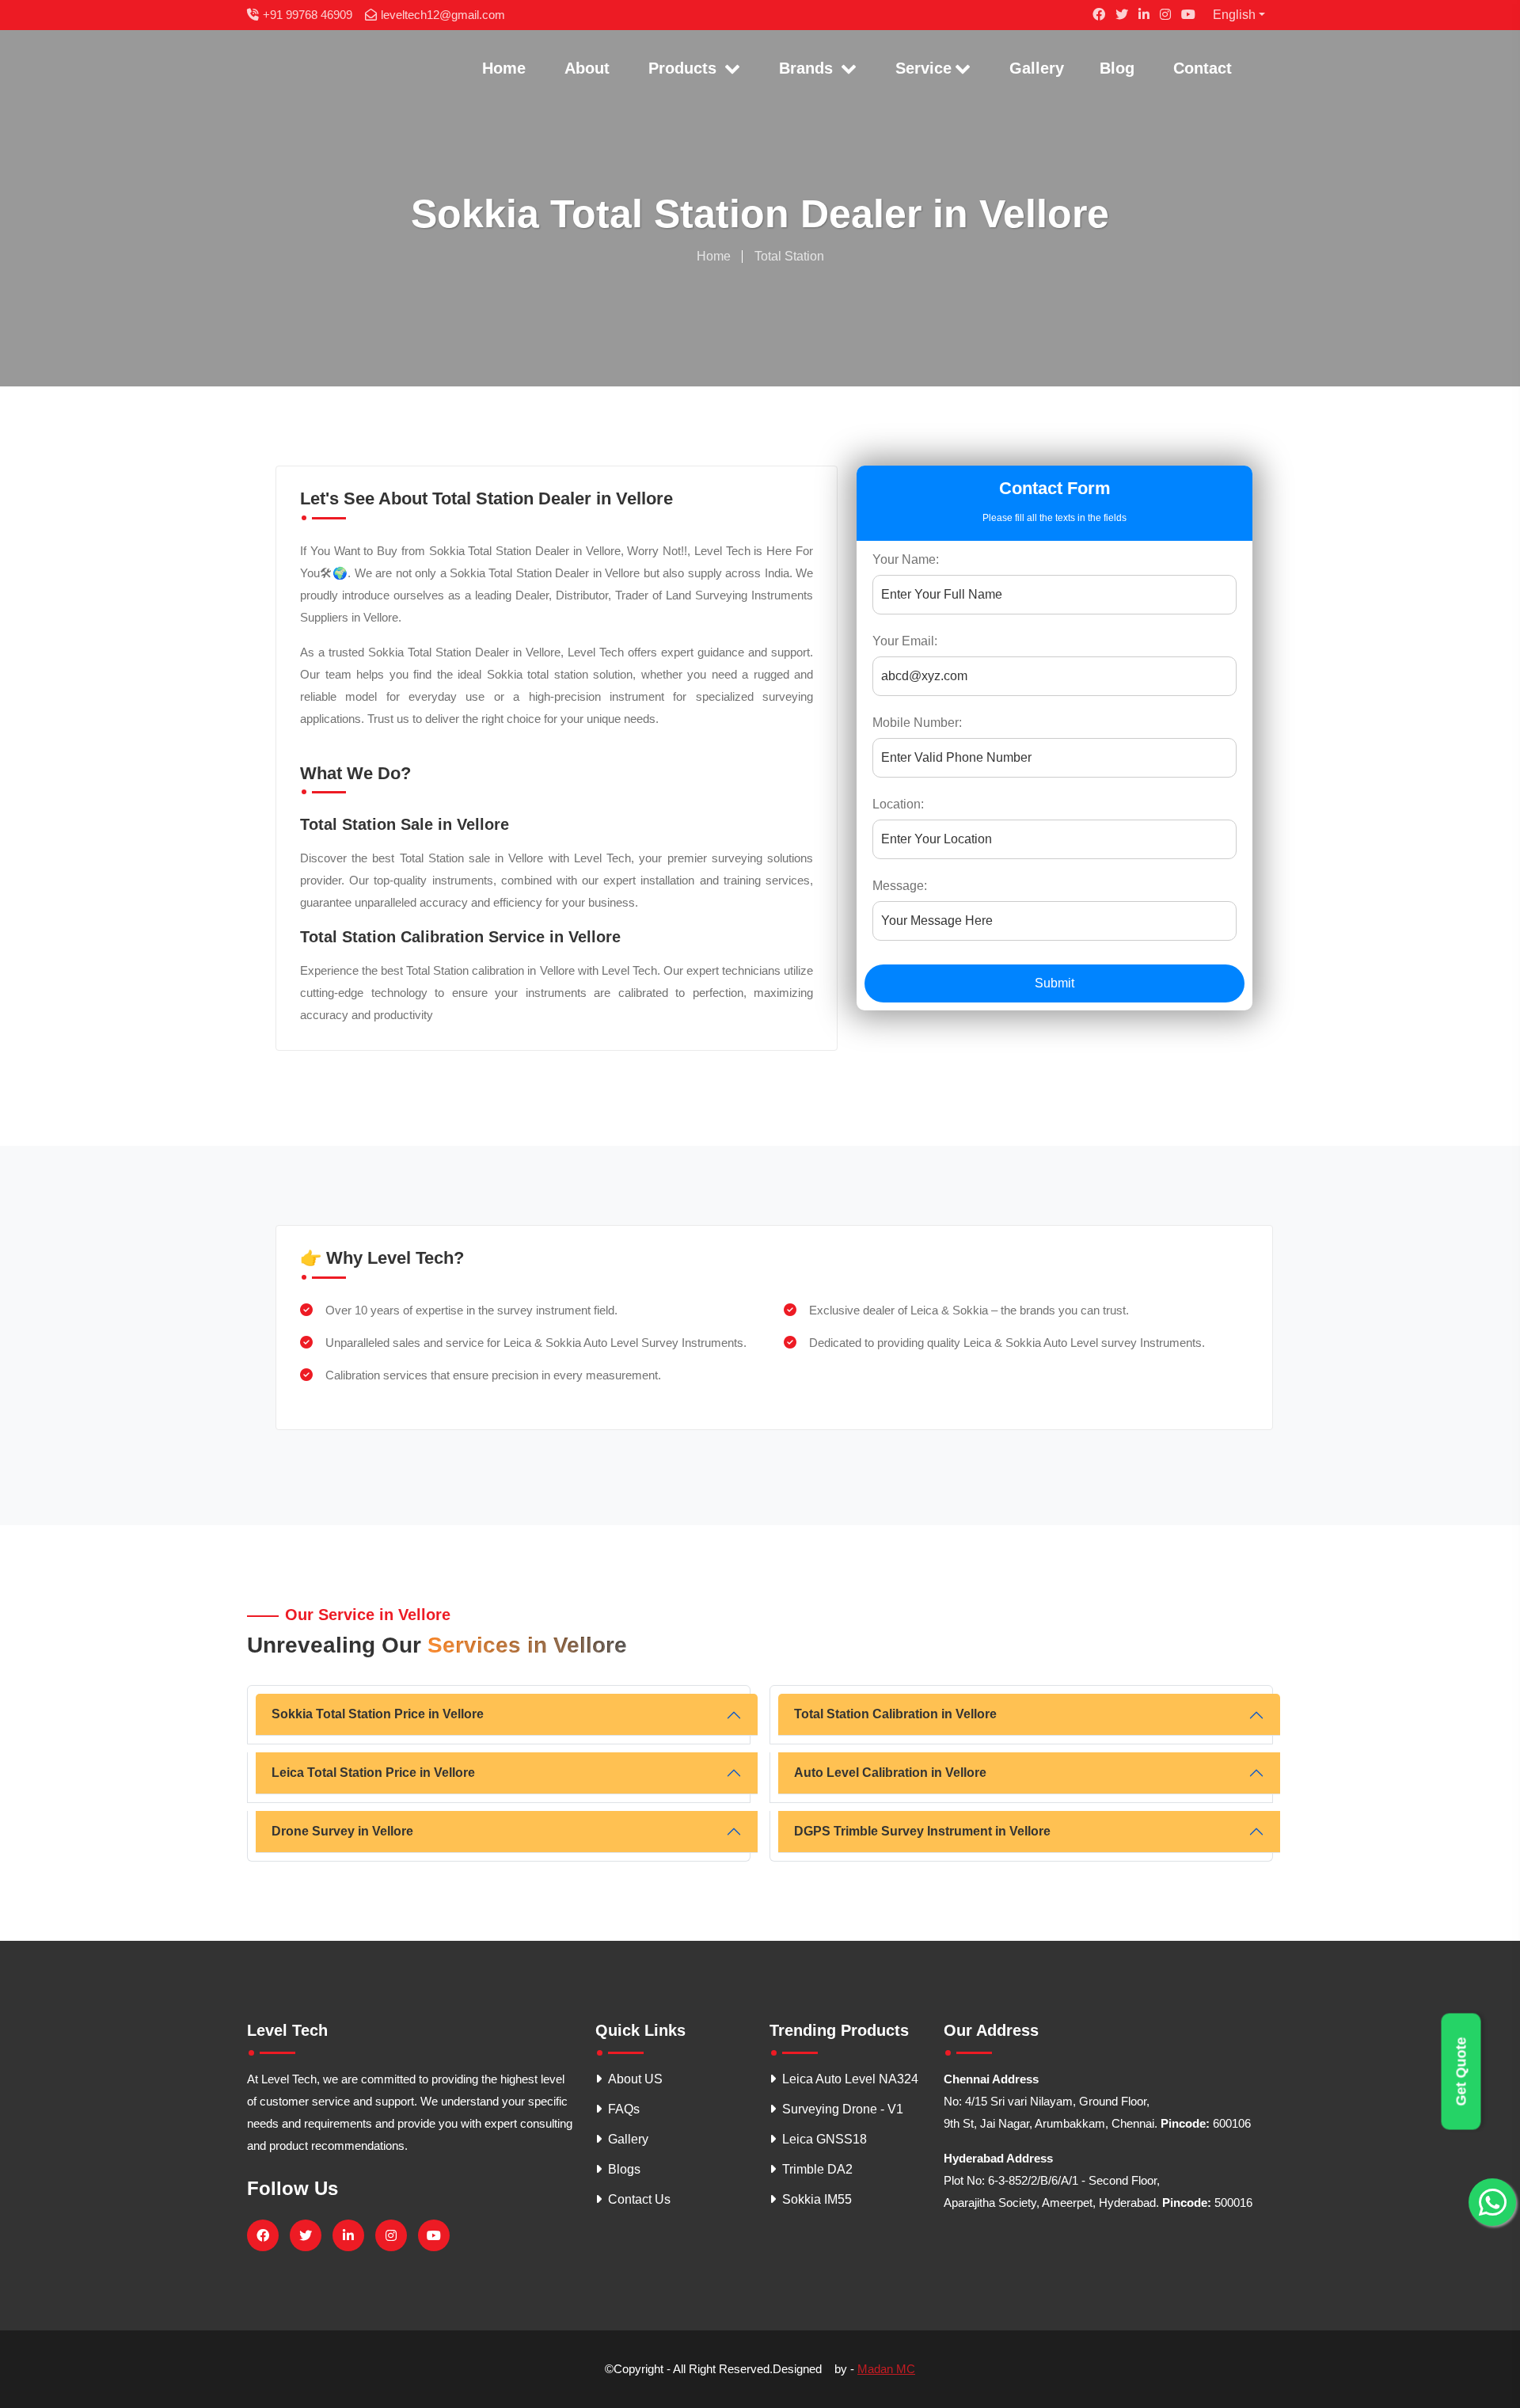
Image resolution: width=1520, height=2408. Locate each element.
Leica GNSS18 (825, 2139)
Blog (1117, 68)
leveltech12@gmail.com (443, 15)
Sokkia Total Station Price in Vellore (378, 1714)
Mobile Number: (917, 723)
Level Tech (287, 2030)
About (587, 68)
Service (923, 68)
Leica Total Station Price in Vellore (373, 1773)
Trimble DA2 (817, 2169)
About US (635, 2079)
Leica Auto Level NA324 (850, 2079)
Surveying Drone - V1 (843, 2109)
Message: (900, 886)
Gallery (1037, 68)
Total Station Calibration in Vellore (895, 1714)
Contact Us (639, 2199)
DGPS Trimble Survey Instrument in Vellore (922, 1831)
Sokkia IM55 (817, 2199)
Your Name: (906, 559)
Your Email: (905, 641)
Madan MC (886, 2369)
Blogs (624, 2169)
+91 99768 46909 (308, 15)
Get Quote (1461, 2072)
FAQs (624, 2109)
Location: (898, 804)
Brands (808, 68)
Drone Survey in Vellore (342, 1831)
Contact (1203, 68)
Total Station (789, 256)
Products (685, 68)
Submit (1054, 983)
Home (504, 68)
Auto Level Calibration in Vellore (890, 1773)
